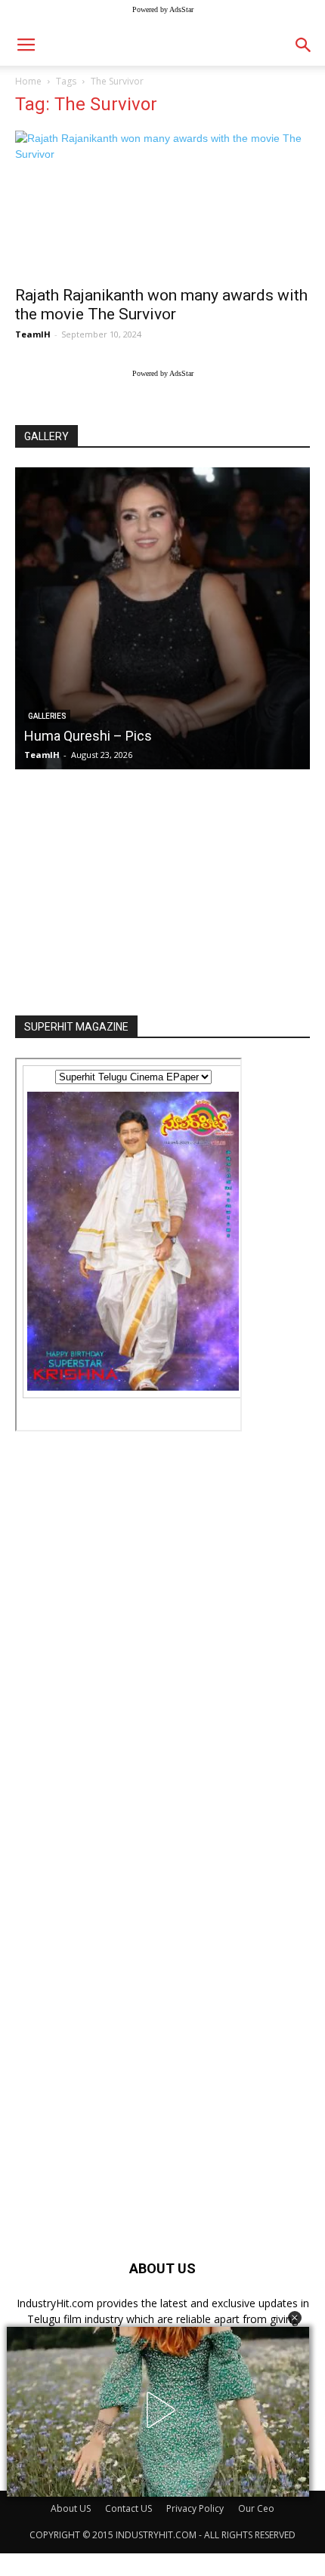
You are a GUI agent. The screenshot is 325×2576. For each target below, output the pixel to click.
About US (71, 2508)
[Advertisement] (162, 888)
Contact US (128, 2508)
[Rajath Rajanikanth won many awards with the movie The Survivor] (162, 203)
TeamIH (33, 334)
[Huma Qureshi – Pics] (162, 618)
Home (28, 81)
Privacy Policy (195, 2508)
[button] (295, 2318)
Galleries (47, 716)
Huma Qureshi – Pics (88, 736)
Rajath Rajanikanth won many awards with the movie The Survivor (161, 305)
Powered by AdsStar (163, 9)
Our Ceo (256, 2508)
